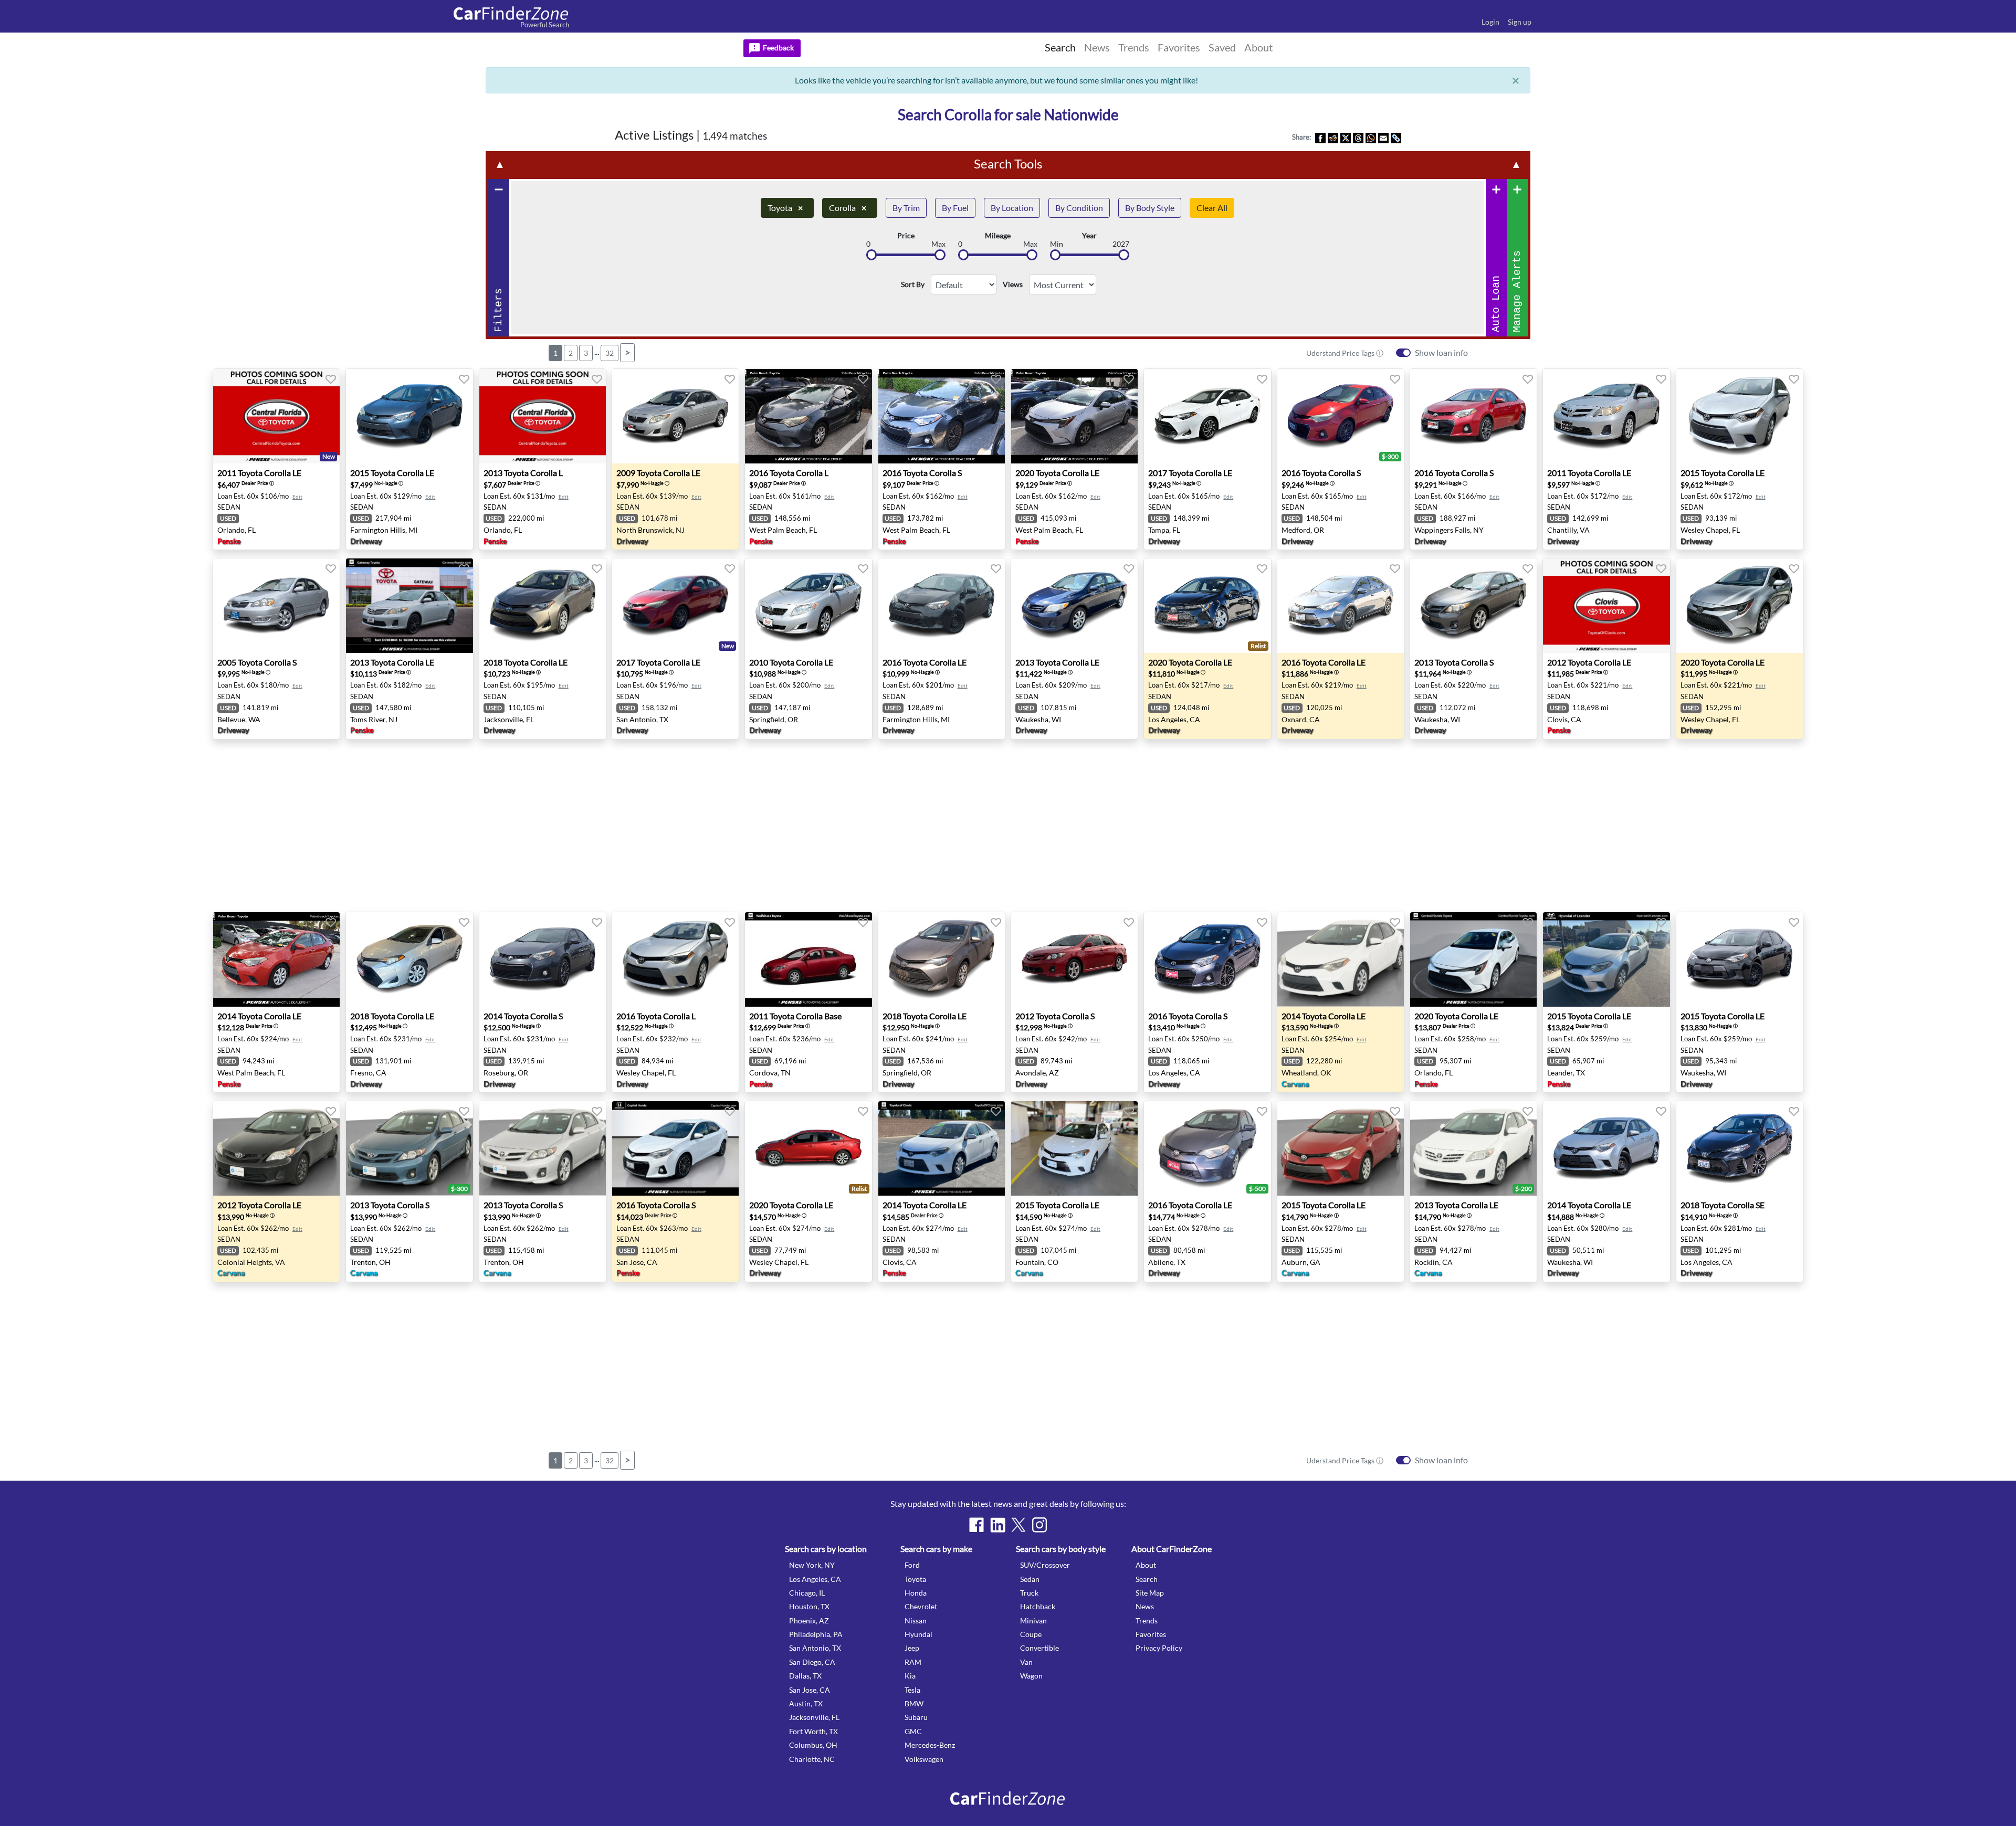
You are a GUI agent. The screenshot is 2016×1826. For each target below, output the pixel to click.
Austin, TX (806, 1703)
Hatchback (1038, 1606)
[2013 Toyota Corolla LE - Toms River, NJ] (409, 606)
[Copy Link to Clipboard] (1396, 137)
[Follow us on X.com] (1018, 1525)
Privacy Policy (1159, 1648)
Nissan (916, 1621)
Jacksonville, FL (814, 1717)
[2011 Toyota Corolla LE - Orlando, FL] (276, 416)
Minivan (1033, 1621)
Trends (1147, 1621)
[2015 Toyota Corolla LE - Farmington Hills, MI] (409, 416)
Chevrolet (921, 1606)
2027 (1121, 244)
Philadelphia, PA (816, 1634)
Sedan (1030, 1579)
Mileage (998, 236)
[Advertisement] (269, 290)
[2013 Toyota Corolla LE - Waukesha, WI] (1074, 606)
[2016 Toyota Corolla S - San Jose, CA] (675, 1148)
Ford (912, 1565)
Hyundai (918, 1634)
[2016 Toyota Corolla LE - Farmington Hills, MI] (942, 606)
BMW (914, 1703)
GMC (913, 1731)
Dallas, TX (805, 1676)
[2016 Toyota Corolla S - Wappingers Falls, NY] (1473, 416)
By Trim (906, 208)
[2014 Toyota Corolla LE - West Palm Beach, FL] (276, 959)
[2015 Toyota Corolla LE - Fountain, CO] (1074, 1148)
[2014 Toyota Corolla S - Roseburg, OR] (543, 959)
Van (1026, 1662)
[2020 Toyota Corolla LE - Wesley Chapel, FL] (1740, 606)
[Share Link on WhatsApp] (1371, 137)
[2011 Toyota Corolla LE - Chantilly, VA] (1606, 416)
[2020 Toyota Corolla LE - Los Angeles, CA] (1207, 606)
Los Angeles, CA (815, 1579)
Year (1089, 236)
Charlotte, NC (812, 1759)
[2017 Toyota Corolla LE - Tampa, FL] (1207, 416)
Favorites (1151, 1634)
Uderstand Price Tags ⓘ (1345, 353)
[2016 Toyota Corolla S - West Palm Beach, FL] (942, 416)
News (1145, 1606)
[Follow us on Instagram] (1039, 1525)
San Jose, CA (810, 1690)
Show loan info (1441, 352)
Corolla (848, 208)
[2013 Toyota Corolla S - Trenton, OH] (409, 1148)
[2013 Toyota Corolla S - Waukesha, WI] (1473, 606)
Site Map (1150, 1593)
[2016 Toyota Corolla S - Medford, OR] (1341, 416)
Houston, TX (809, 1606)
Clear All (1212, 208)
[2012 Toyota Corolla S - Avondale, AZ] (1074, 959)
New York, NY (812, 1565)
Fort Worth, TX (813, 1731)
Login (1490, 22)
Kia (910, 1676)
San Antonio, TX (815, 1648)
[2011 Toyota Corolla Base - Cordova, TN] (808, 959)
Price (906, 236)
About (1146, 1565)
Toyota (785, 208)
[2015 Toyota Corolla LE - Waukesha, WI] (1740, 959)
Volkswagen (924, 1759)
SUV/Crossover (1045, 1565)
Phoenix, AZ (809, 1621)
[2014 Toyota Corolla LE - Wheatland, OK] (1341, 959)
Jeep (912, 1648)
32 (610, 353)
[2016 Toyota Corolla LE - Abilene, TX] (1207, 1148)
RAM (913, 1662)
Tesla (912, 1690)
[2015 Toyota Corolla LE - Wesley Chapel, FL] (1740, 416)
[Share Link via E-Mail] (1383, 137)
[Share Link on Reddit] (1333, 137)
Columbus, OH (813, 1745)
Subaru (916, 1717)
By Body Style (1150, 208)
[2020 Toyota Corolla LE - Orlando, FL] (1473, 959)
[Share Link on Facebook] (1320, 137)
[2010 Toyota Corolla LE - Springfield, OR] (808, 606)
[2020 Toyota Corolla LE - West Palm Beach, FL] (1074, 416)
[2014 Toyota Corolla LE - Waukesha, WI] (1606, 1148)
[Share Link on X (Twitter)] (1346, 137)
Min (1057, 244)
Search (1147, 1579)
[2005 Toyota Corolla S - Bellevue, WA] (276, 606)
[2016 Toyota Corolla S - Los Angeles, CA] (1207, 959)
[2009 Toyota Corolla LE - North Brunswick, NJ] (675, 416)
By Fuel (955, 208)
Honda (916, 1593)
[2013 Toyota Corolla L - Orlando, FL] (543, 416)
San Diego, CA (812, 1662)
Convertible (1039, 1648)
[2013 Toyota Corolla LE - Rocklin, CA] (1473, 1148)
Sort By (913, 284)
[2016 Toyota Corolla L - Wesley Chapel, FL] (675, 959)
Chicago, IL (807, 1593)
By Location (1012, 208)
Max (938, 244)
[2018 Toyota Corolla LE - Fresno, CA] (409, 959)
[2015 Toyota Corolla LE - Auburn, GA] (1341, 1148)
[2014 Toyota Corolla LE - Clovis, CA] (942, 1148)
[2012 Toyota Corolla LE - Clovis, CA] (1606, 606)
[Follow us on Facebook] (976, 1525)
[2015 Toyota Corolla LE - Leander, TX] (1606, 959)
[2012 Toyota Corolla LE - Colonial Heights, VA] (276, 1148)
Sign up (1520, 22)
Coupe (1031, 1634)
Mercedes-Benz (930, 1745)
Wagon (1031, 1676)
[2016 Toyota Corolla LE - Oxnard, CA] (1341, 606)
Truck (1029, 1593)
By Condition (1079, 208)
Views (1013, 284)
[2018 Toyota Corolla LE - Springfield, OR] (942, 959)
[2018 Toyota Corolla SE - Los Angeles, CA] (1740, 1148)
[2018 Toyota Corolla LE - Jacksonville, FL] (543, 606)
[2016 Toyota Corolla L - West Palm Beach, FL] (808, 416)
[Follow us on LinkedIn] (997, 1525)
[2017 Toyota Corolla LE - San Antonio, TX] (675, 606)
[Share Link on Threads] (1358, 137)
